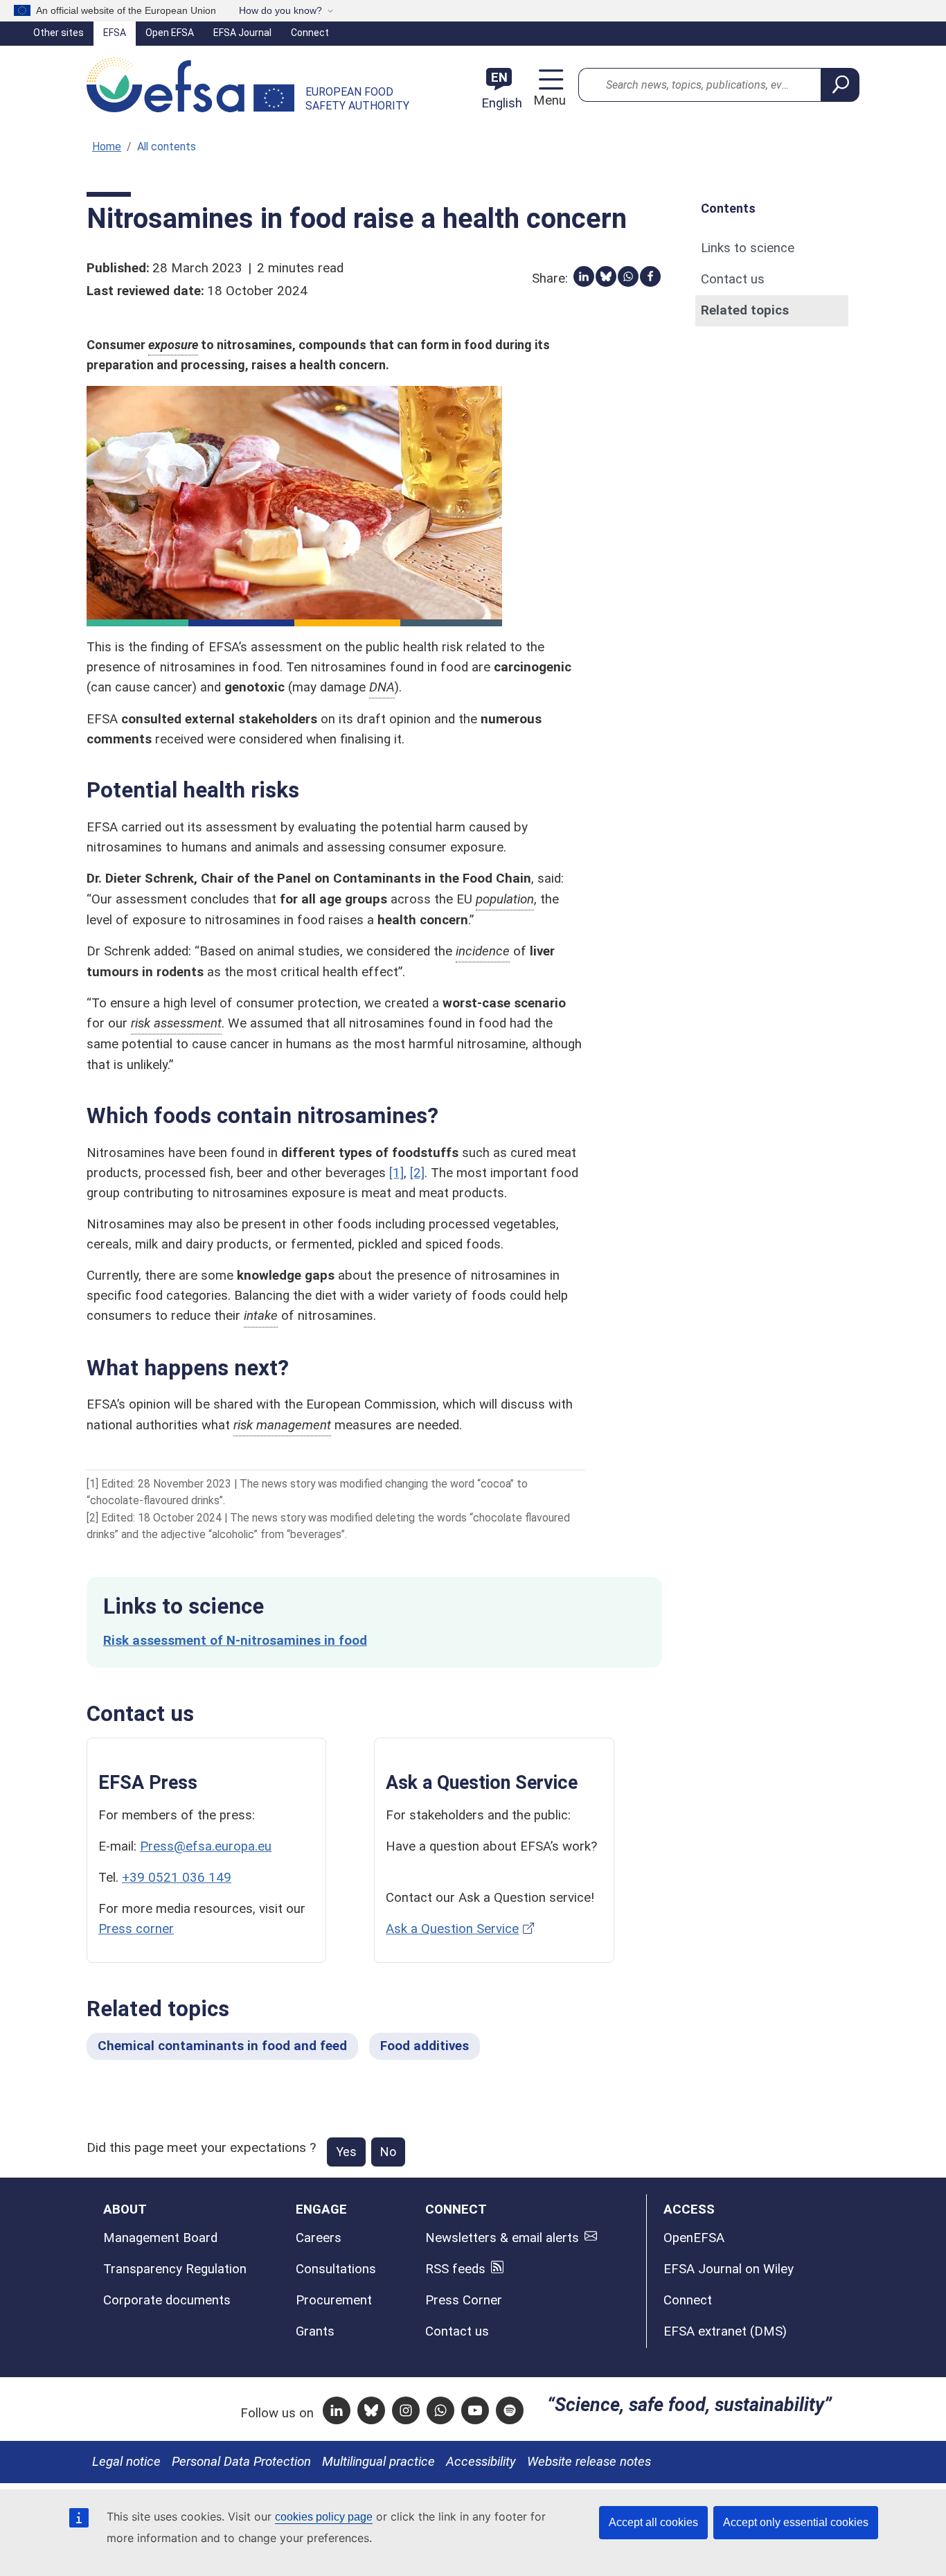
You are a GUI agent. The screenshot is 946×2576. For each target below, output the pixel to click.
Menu (547, 100)
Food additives (425, 2046)
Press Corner (464, 2300)
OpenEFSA (694, 2238)
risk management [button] (282, 1425)
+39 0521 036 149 (177, 1878)
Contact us (733, 279)
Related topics (745, 310)
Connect (310, 33)
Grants (315, 2331)
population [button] (505, 899)
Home (107, 147)
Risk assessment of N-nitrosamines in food (235, 1641)
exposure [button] (173, 345)
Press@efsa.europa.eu (206, 1846)
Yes (346, 2152)
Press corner (136, 1929)
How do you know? (280, 10)
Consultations (336, 2269)
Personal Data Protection (241, 2462)
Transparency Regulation (175, 2269)
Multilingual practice (378, 2462)
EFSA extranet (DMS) (725, 2331)
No (388, 2152)
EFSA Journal (242, 33)
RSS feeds (455, 2269)
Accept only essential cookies (796, 2522)
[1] (396, 1173)
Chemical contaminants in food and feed (222, 2046)
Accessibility (481, 2462)
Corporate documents (167, 2300)
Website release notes (589, 2462)
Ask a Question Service (452, 1929)
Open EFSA (170, 33)
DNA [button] (382, 687)
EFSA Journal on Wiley (729, 2269)
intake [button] (261, 1316)
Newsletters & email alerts (502, 2238)
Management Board (160, 2238)
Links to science (748, 248)
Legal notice (126, 2462)
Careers (319, 2238)
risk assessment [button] (176, 1023)
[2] (417, 1173)
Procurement (334, 2300)
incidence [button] (483, 951)
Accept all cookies (653, 2522)
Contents (728, 208)
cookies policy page (324, 2517)
